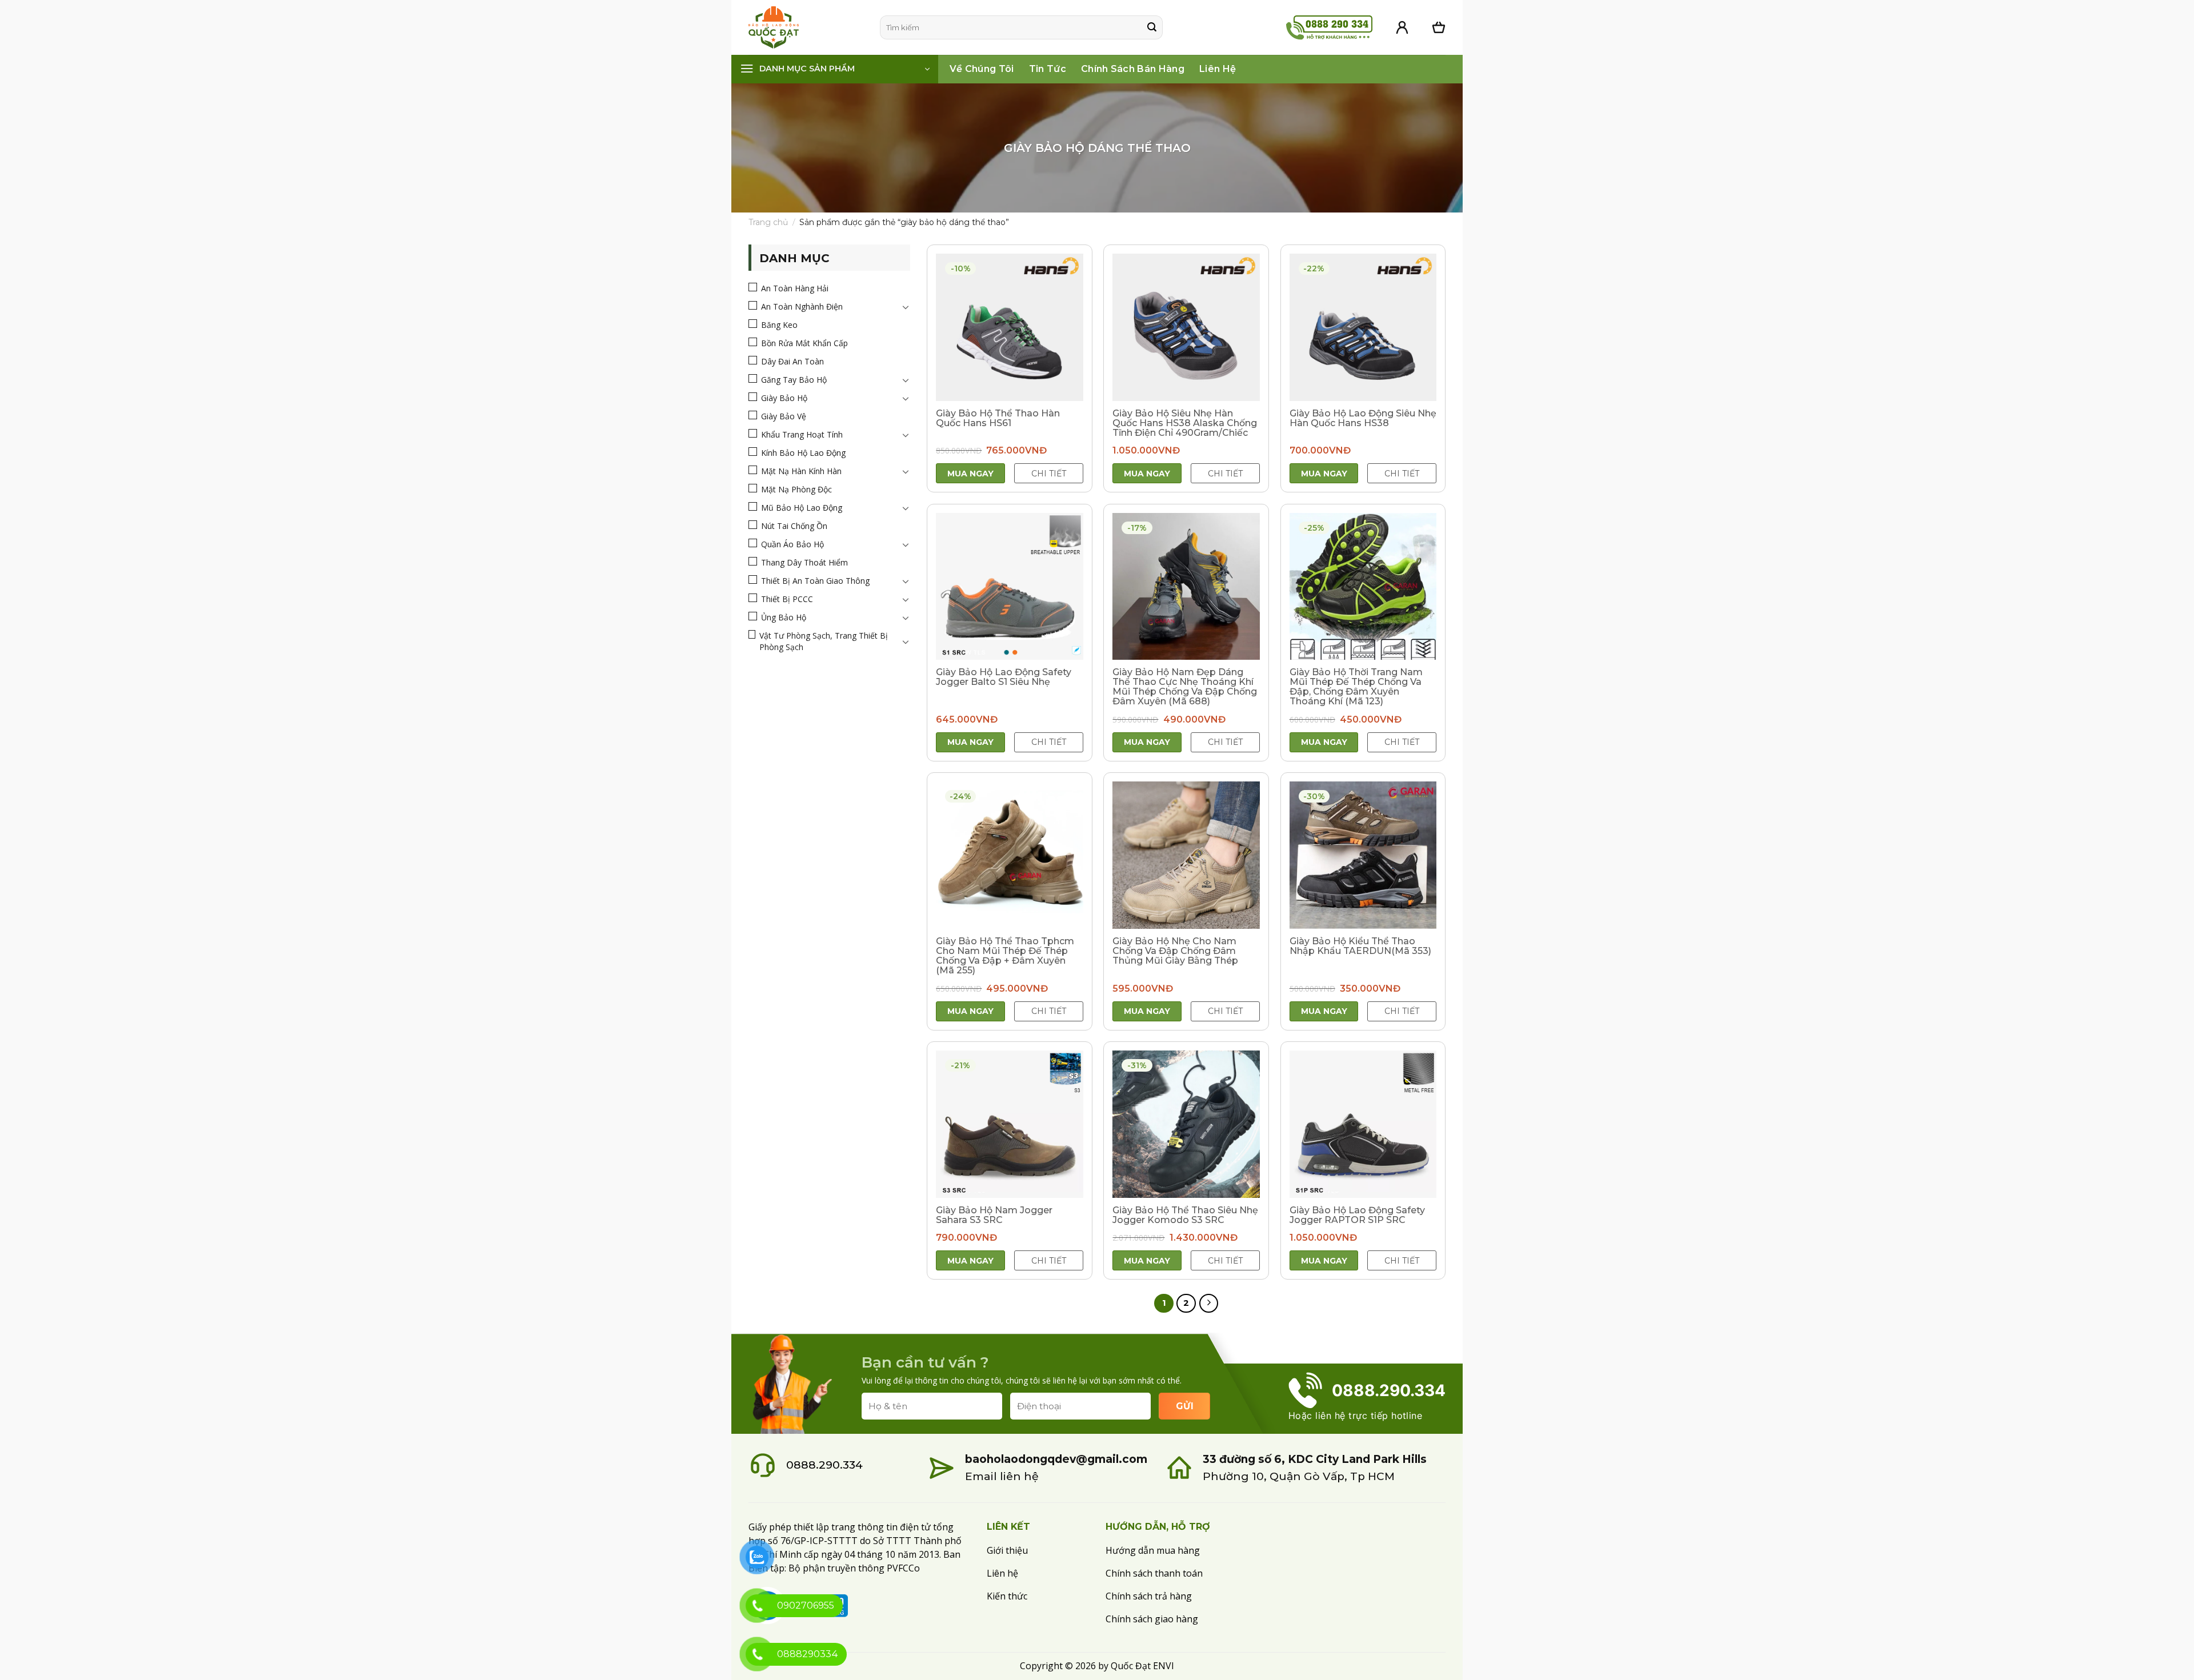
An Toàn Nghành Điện (802, 306)
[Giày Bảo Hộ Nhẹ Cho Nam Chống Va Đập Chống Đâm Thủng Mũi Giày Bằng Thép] (1186, 855)
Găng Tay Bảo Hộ (794, 380)
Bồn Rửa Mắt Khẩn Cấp (804, 343)
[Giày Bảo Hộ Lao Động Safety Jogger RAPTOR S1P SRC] (1363, 1124)
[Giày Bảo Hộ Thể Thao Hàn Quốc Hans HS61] (1010, 327)
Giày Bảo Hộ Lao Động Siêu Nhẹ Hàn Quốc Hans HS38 (1363, 418)
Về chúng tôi (982, 69)
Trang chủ (768, 222)
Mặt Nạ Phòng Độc (796, 489)
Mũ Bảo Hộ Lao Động (802, 508)
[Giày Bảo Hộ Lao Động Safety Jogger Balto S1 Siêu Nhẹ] (1010, 587)
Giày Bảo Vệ (784, 416)
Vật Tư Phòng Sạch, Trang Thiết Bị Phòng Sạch (824, 641)
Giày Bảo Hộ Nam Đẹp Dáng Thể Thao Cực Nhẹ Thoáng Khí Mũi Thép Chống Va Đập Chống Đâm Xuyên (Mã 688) (1185, 687)
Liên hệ (1218, 69)
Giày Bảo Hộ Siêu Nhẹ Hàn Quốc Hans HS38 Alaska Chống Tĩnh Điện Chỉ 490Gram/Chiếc (1185, 423)
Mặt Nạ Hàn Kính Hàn (801, 471)
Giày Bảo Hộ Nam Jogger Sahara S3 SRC (994, 1215)
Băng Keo (779, 325)
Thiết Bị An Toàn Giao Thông (815, 581)
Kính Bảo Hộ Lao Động (803, 453)
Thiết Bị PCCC (787, 599)
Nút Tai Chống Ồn (794, 526)
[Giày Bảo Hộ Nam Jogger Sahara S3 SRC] (1010, 1124)
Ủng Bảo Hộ (784, 617)
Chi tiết (1049, 474)
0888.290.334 (824, 1465)
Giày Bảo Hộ (784, 398)
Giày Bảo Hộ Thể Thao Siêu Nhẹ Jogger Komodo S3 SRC (1185, 1215)
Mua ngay (970, 474)
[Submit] (1152, 27)
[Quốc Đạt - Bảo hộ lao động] (806, 27)
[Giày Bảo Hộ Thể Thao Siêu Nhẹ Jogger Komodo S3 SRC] (1186, 1124)
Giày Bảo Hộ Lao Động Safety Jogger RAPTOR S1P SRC (1357, 1215)
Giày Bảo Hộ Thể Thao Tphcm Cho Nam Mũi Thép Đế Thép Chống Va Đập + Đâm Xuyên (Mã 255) (1005, 956)
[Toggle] (906, 307)
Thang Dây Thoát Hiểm (804, 562)
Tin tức (1048, 69)
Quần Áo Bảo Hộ (792, 544)
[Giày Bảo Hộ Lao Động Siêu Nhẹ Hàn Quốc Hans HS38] (1363, 327)
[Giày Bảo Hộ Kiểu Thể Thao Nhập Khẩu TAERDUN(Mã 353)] (1363, 855)
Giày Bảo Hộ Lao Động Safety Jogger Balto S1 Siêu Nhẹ (1004, 677)
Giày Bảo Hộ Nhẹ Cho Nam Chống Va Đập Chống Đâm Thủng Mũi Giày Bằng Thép (1175, 951)
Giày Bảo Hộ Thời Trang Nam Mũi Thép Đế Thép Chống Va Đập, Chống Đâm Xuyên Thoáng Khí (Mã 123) (1356, 687)
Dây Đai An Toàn (792, 361)
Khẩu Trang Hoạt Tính (802, 434)
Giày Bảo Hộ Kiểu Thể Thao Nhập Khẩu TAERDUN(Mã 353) (1360, 946)
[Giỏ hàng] (1439, 27)
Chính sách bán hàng (1133, 69)
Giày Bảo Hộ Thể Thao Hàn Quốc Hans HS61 (998, 418)
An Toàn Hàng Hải (795, 288)
